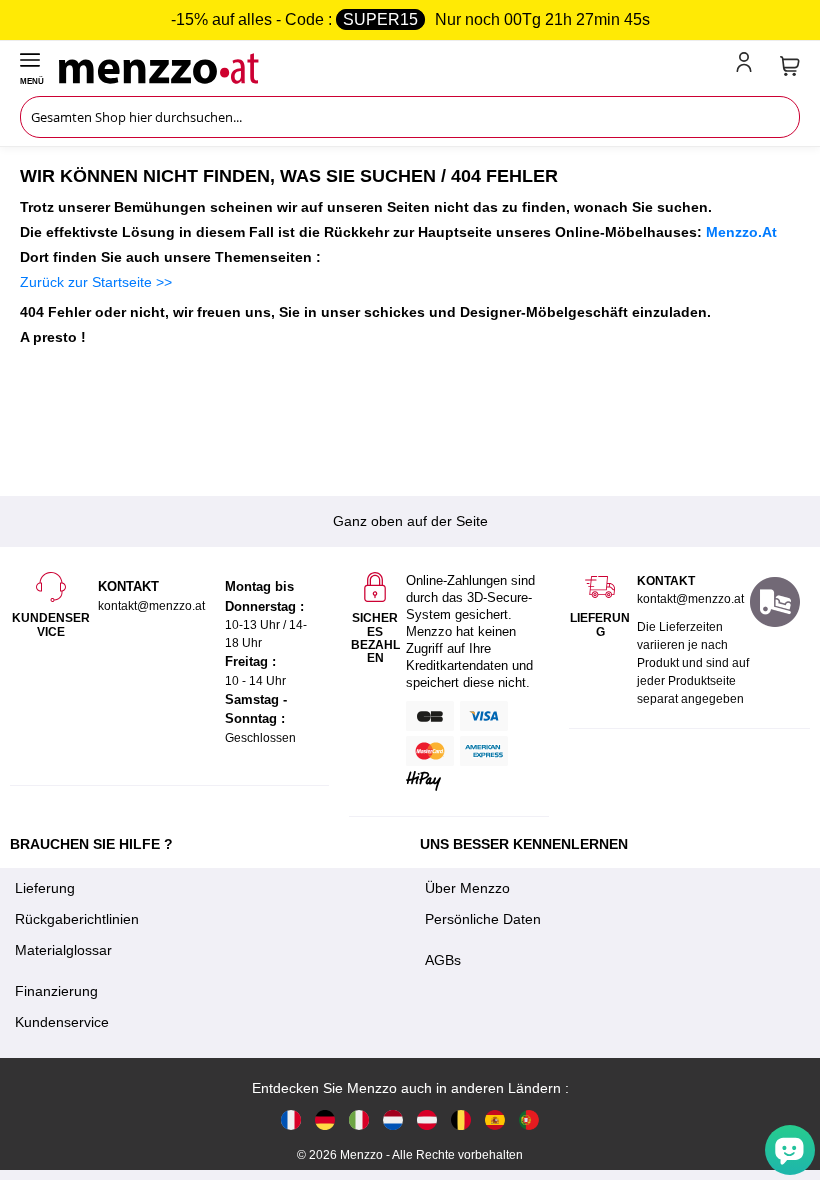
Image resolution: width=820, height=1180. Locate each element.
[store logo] (393, 66)
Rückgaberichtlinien (77, 919)
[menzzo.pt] (529, 1119)
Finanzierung (56, 991)
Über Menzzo (467, 888)
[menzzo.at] (427, 1119)
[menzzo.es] (495, 1119)
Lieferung (45, 888)
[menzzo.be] (461, 1119)
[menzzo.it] (359, 1119)
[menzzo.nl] (393, 1119)
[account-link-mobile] (748, 66)
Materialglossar (63, 950)
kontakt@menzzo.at (690, 599)
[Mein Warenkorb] (790, 66)
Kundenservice (62, 1022)
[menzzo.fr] (291, 1119)
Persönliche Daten (483, 919)
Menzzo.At (741, 232)
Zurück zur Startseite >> (96, 282)
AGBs (443, 960)
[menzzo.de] (325, 1119)
